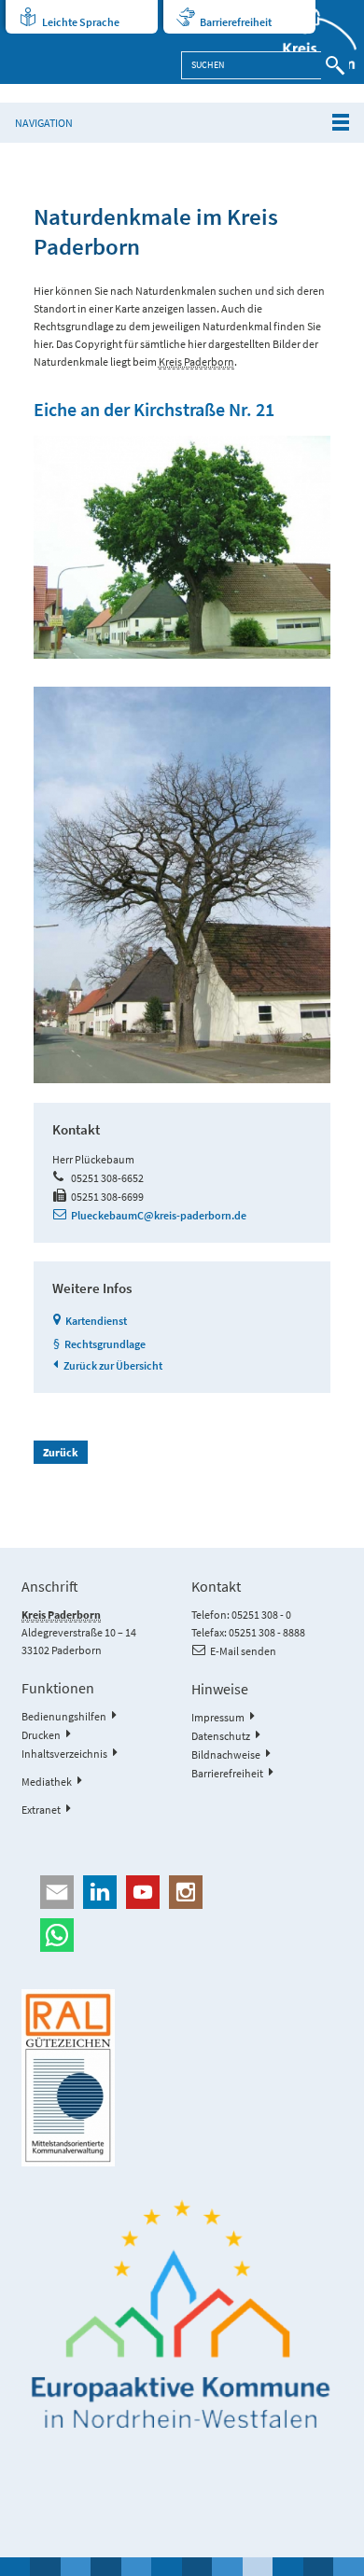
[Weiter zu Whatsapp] (182, 1935)
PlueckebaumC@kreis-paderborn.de (159, 1215)
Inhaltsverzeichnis (64, 1754)
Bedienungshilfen (64, 1716)
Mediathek (47, 1782)
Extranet (41, 1810)
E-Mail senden (243, 1651)
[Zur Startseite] (309, 42)
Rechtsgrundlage (105, 1344)
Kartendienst (96, 1321)
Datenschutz (221, 1736)
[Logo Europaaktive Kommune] (182, 2315)
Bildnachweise (226, 1754)
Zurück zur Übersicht (113, 1365)
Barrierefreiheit (236, 22)
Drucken (41, 1735)
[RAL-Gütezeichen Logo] (182, 2078)
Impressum (218, 1717)
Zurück (61, 1452)
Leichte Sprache (81, 22)
